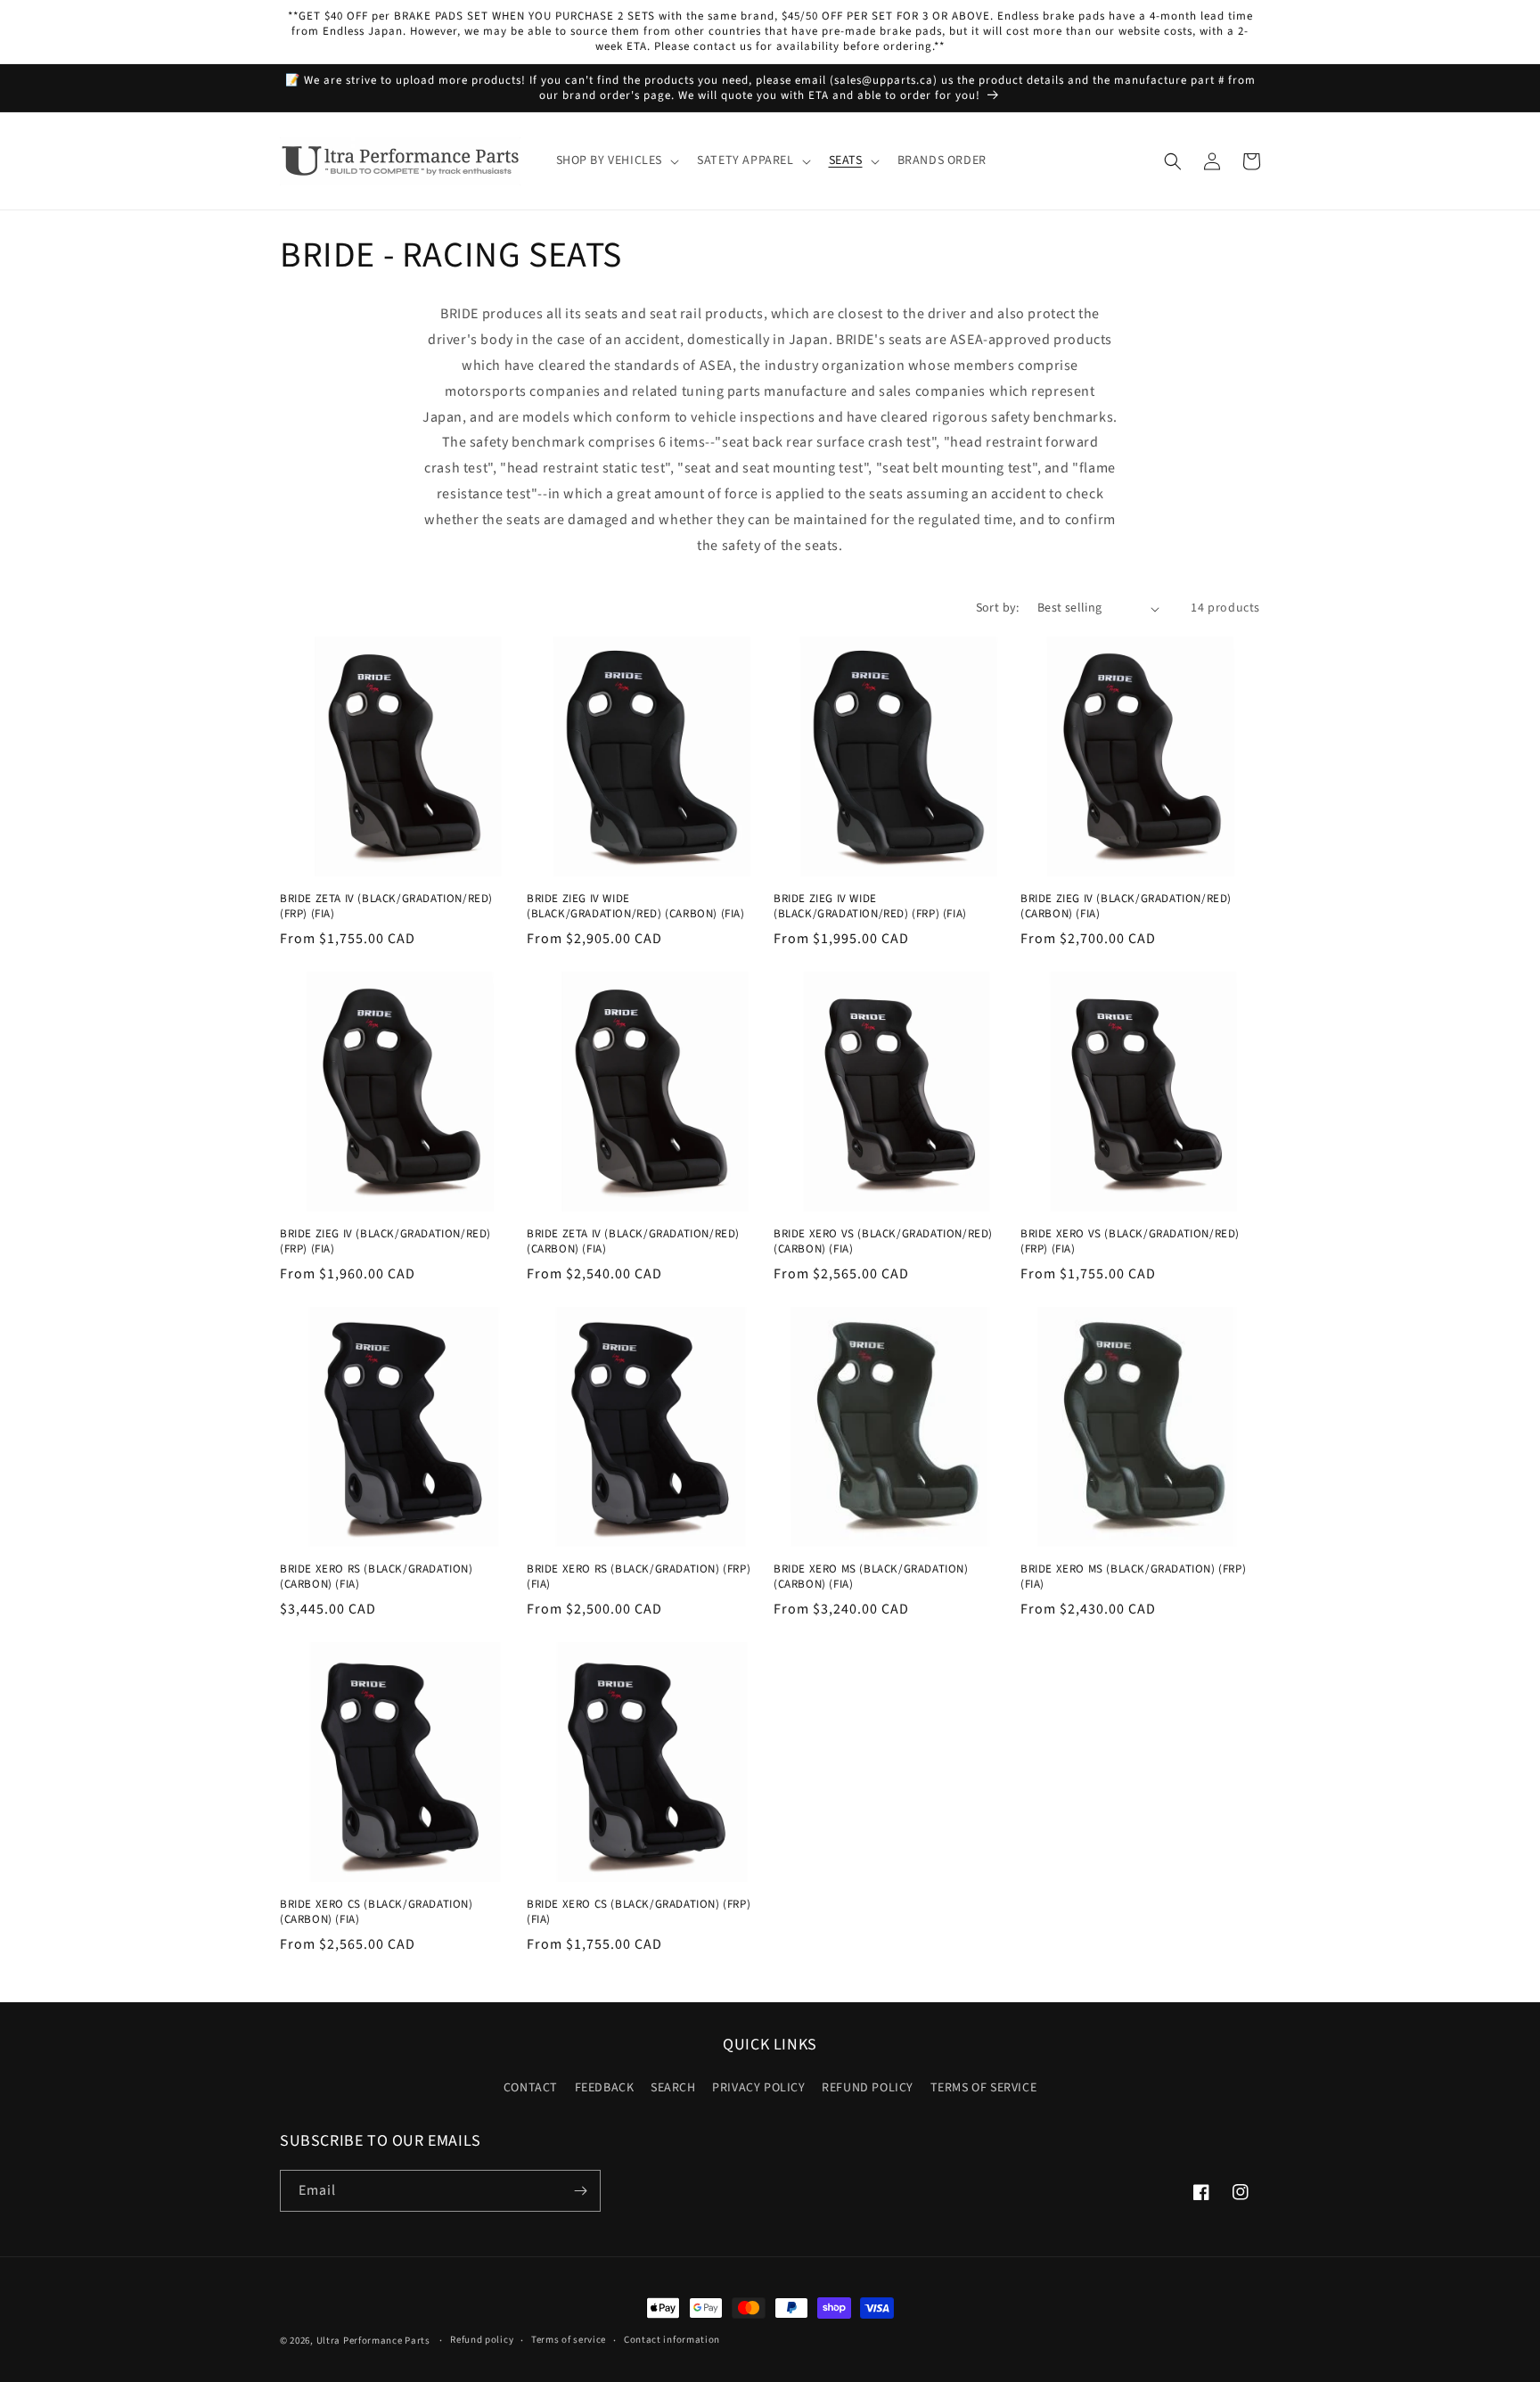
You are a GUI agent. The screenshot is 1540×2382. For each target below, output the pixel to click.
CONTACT (531, 2088)
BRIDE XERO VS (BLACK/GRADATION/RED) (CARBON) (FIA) (883, 1242)
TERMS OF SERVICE (984, 2088)
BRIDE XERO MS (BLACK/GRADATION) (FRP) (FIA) (1133, 1577)
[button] (616, 161)
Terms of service (569, 2340)
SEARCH (673, 2088)
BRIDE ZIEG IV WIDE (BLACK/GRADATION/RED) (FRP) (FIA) (870, 907)
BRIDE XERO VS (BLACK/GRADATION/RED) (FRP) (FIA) (1130, 1242)
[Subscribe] (580, 2191)
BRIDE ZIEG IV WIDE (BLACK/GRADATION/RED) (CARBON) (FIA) (636, 907)
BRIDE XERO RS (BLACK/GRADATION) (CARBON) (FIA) (377, 1577)
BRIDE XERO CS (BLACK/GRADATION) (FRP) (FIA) (639, 1912)
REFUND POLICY (868, 2088)
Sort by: (998, 608)
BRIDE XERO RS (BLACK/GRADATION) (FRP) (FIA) (639, 1577)
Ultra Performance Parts (373, 2341)
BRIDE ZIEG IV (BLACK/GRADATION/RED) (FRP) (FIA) (385, 1242)
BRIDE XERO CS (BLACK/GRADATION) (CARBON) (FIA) (377, 1912)
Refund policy (482, 2340)
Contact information (672, 2340)
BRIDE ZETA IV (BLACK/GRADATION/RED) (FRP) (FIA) (386, 907)
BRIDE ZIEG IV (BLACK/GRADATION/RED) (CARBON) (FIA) (1126, 907)
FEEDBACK (605, 2088)
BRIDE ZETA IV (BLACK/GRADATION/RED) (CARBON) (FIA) (633, 1242)
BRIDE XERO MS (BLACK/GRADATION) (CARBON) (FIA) (871, 1577)
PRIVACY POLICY (758, 2088)
